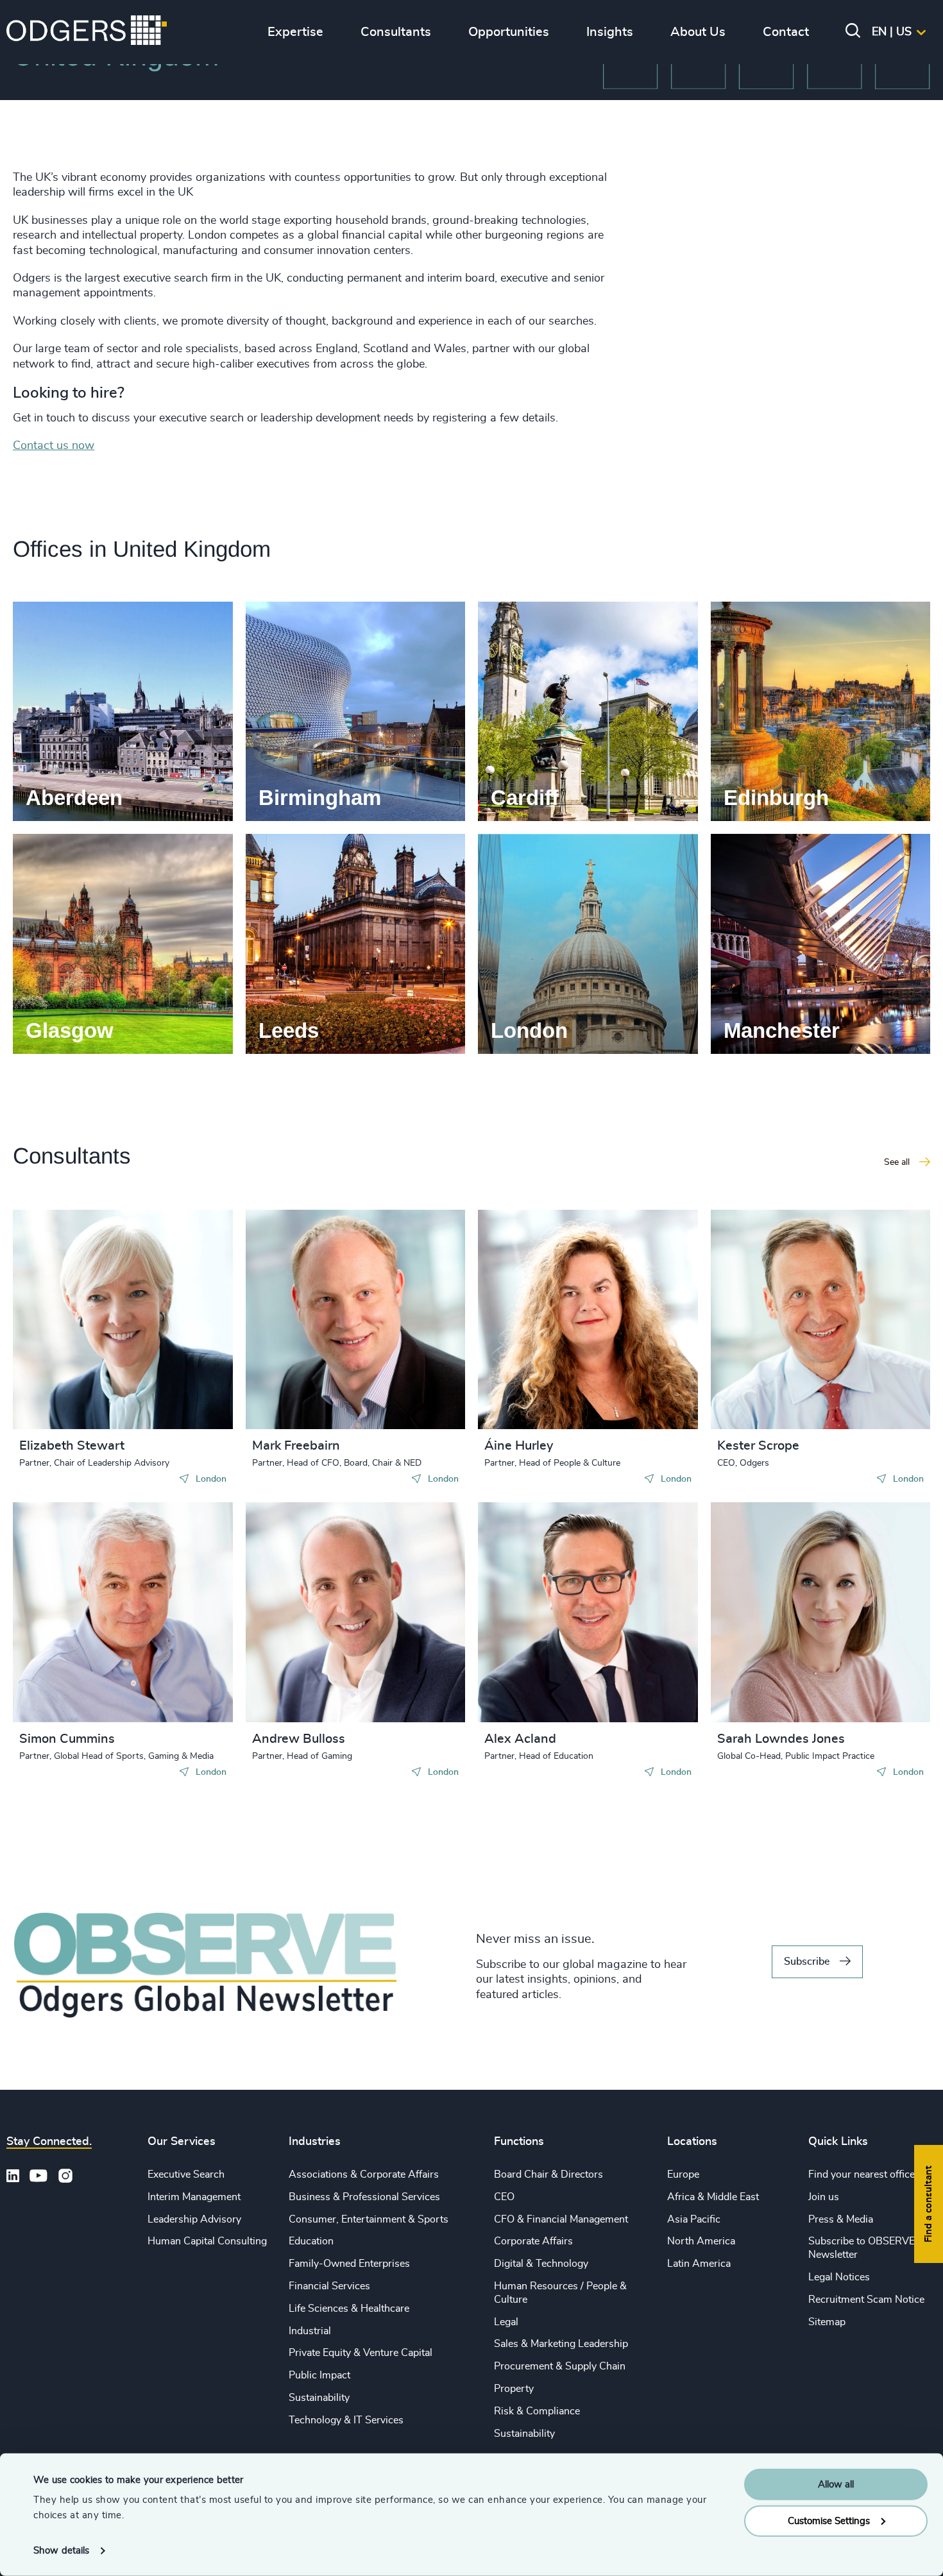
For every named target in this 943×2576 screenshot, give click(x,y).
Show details (61, 2551)
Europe (683, 2174)
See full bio (174, 1397)
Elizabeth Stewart (72, 1446)
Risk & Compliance (537, 2411)
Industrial (310, 2331)
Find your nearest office (862, 2174)
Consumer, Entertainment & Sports (369, 2219)
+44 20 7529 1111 (85, 1305)
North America (701, 2241)
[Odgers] (87, 32)
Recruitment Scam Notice (866, 2300)
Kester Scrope (758, 1446)
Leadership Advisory (194, 2219)
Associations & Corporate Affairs (364, 2174)
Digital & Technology (541, 2264)
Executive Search (186, 2174)
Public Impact (319, 2375)
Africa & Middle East (713, 2197)
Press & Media (841, 2219)
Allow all (836, 2485)
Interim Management (194, 2197)
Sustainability (319, 2398)
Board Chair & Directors (548, 2174)
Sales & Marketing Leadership (561, 2344)
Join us (824, 2197)
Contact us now (54, 446)
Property (514, 2389)
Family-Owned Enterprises (349, 2264)
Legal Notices (839, 2277)
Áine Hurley (519, 1446)
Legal (506, 2322)
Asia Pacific (694, 2219)
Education (311, 2241)
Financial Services (329, 2286)
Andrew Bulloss (299, 1739)
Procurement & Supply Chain (560, 2366)
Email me (60, 1326)
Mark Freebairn (296, 1446)
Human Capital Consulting (207, 2241)
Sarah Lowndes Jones (781, 1739)
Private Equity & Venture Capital (361, 2353)
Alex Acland (520, 1739)
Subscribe (807, 1962)
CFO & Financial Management (561, 2219)
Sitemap (827, 2322)
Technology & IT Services (346, 2420)
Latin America (699, 2264)
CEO (504, 2197)
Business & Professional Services (364, 2197)
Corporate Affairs (533, 2241)
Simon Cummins (67, 1739)
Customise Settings (829, 2521)
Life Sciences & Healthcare (349, 2309)
